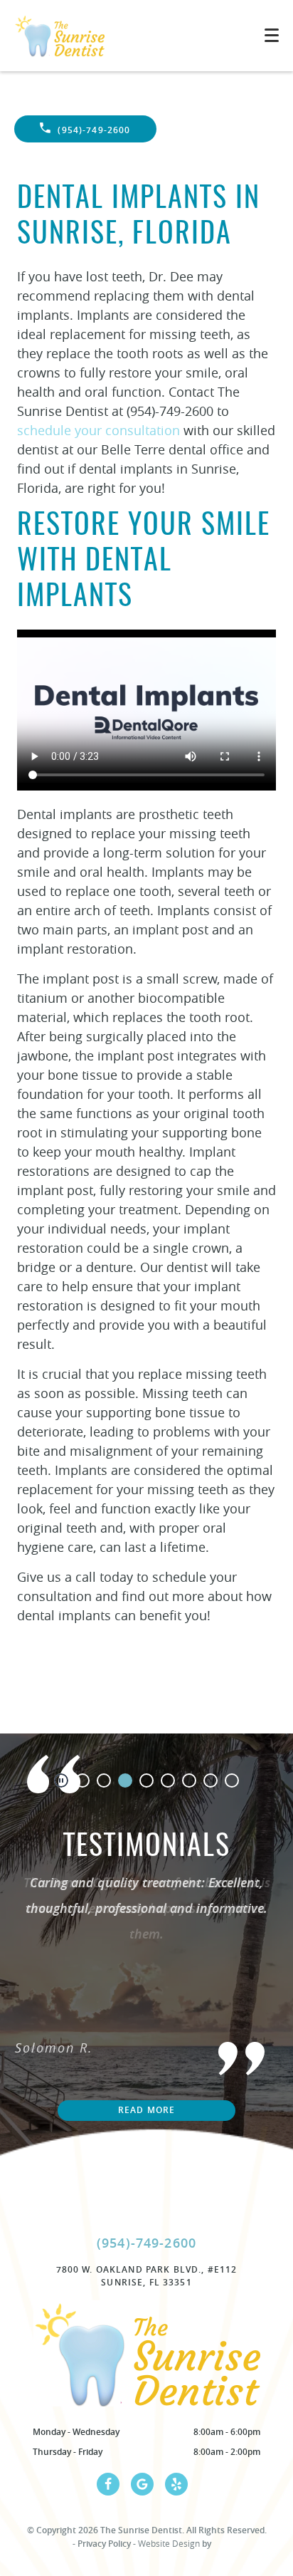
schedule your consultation (98, 430)
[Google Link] (142, 2484)
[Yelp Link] (176, 2484)
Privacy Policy (104, 2544)
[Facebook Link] (108, 2484)
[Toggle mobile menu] (272, 35)
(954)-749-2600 (94, 130)
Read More (146, 2110)
